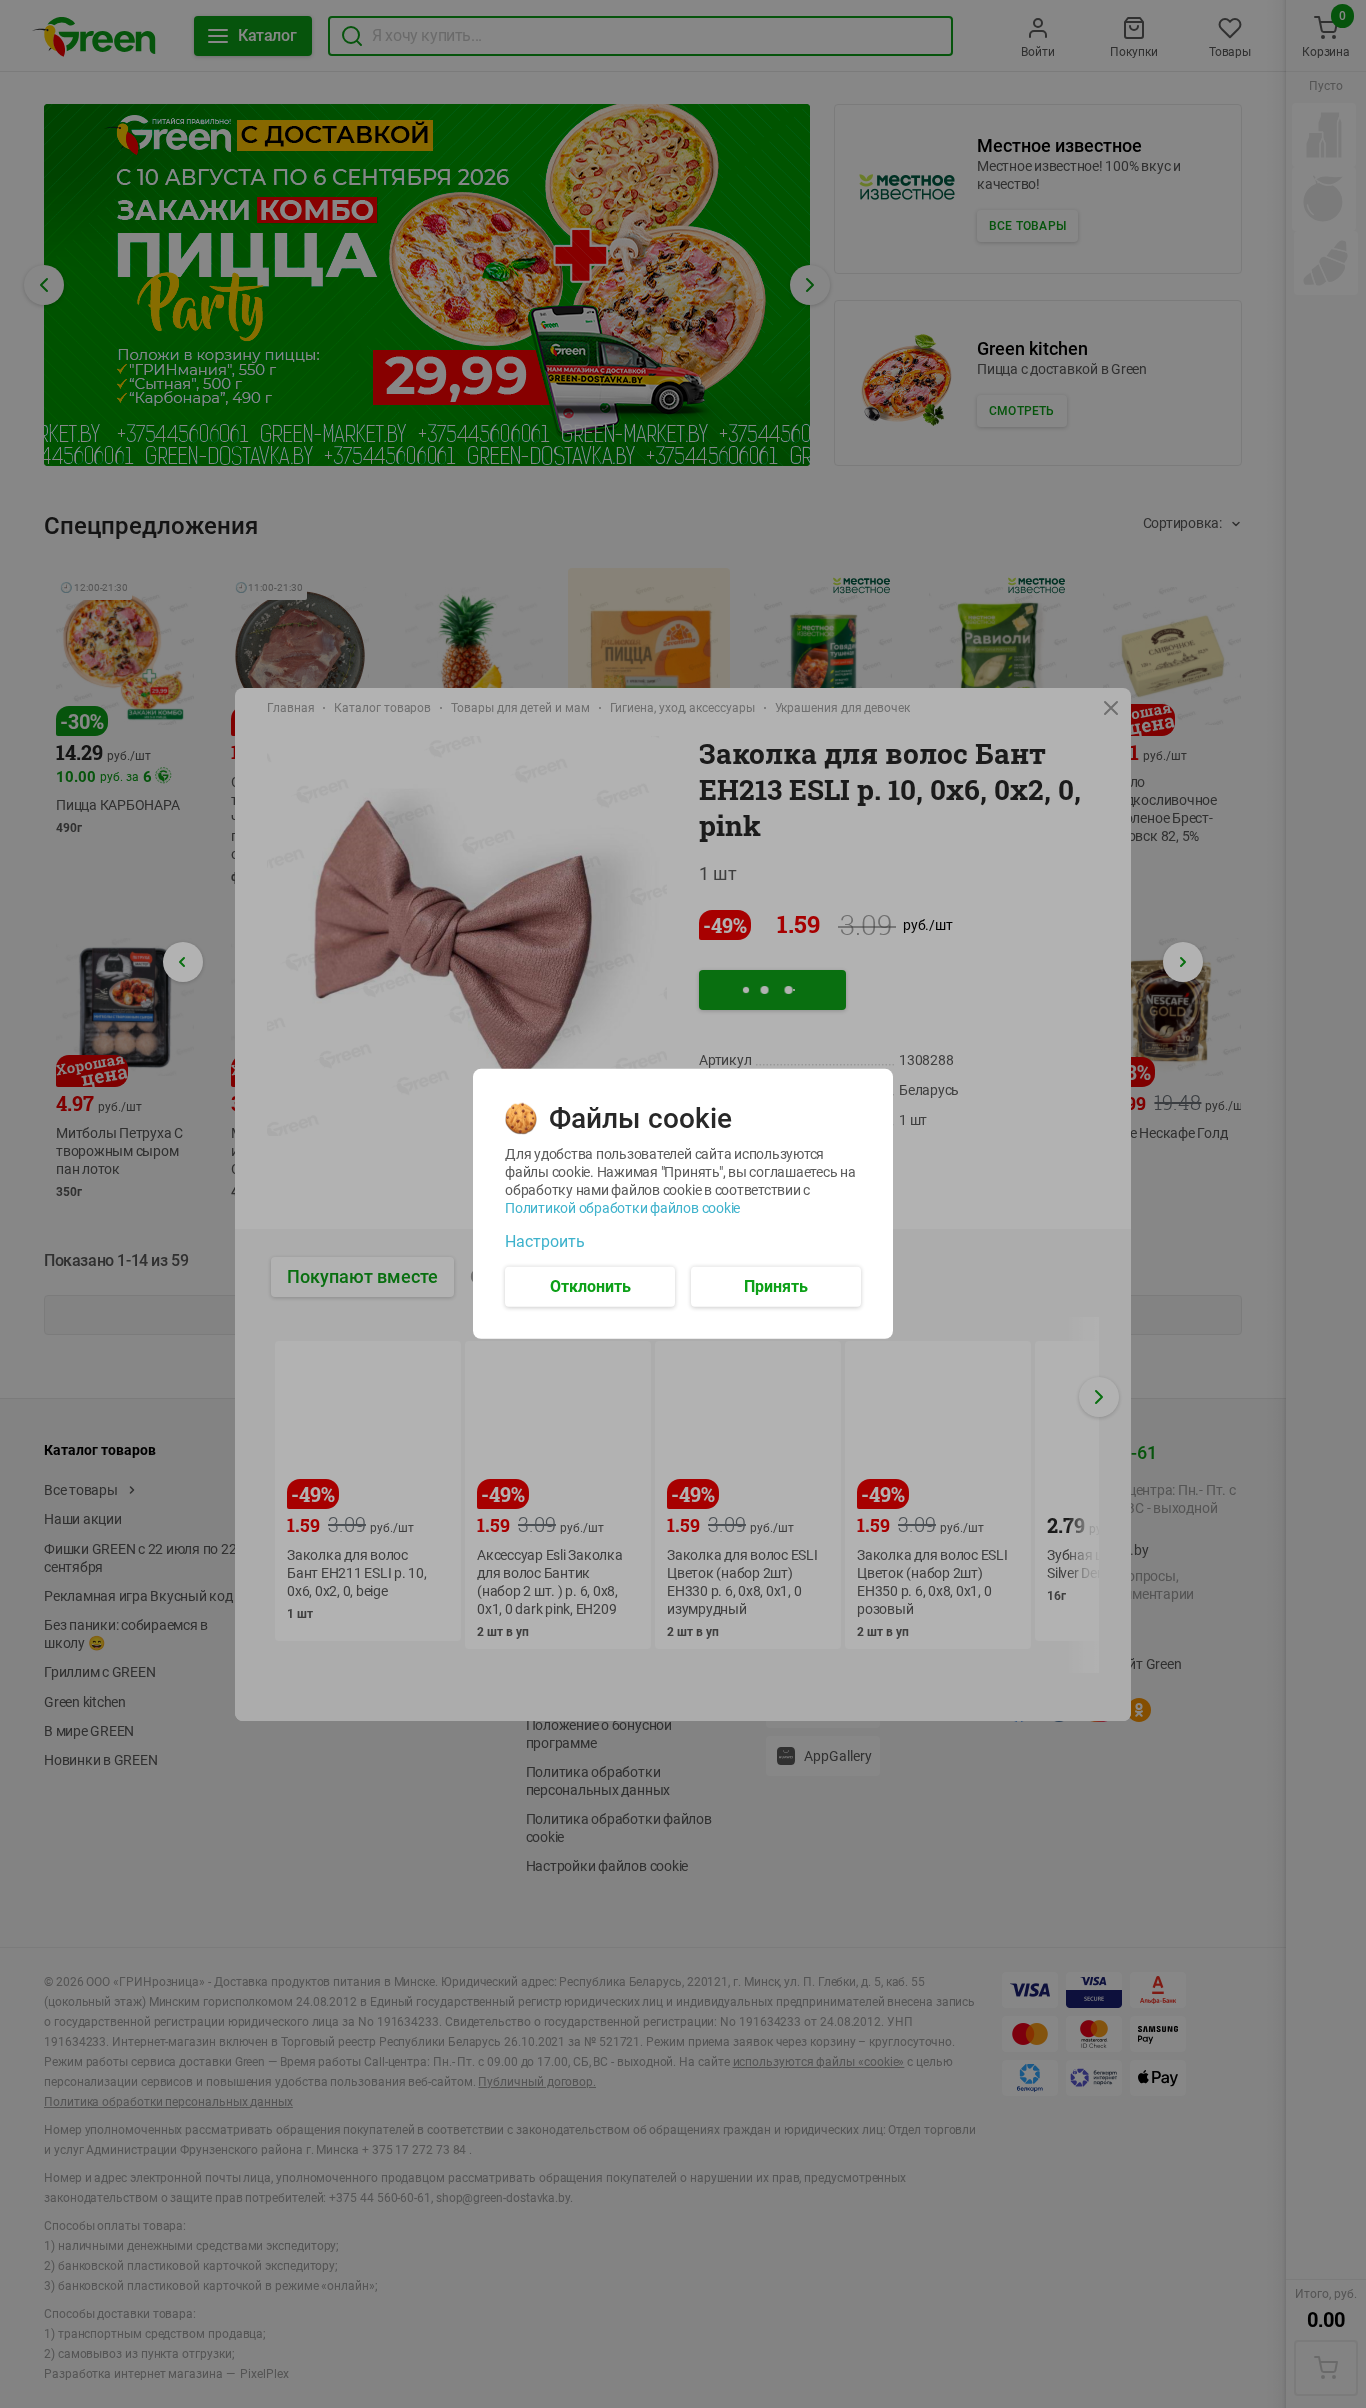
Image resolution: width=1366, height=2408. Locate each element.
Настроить (545, 1242)
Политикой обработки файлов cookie (622, 1208)
